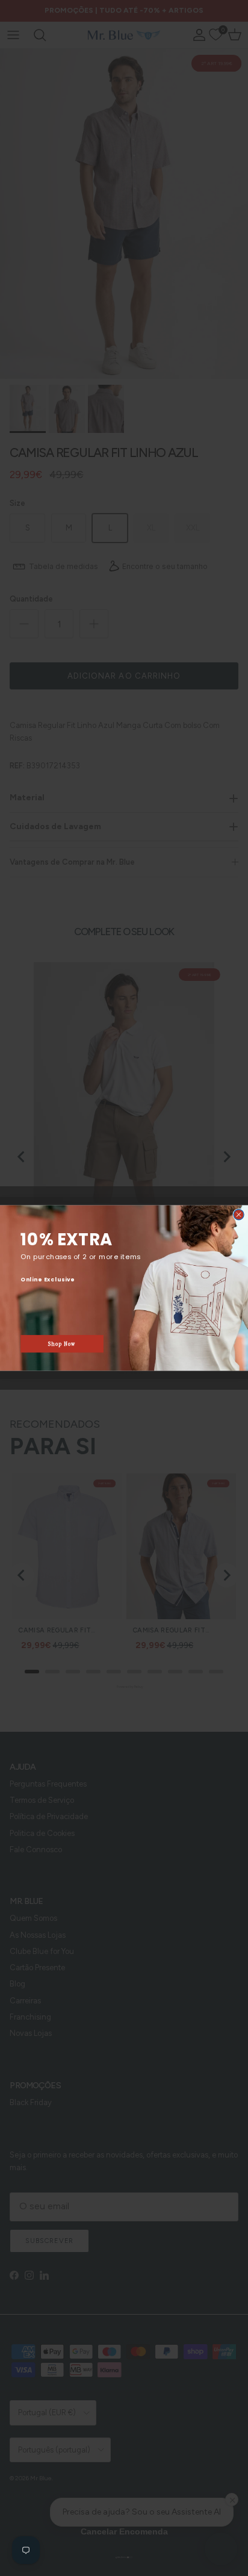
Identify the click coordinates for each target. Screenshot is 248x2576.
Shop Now (62, 1344)
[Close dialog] (239, 1215)
